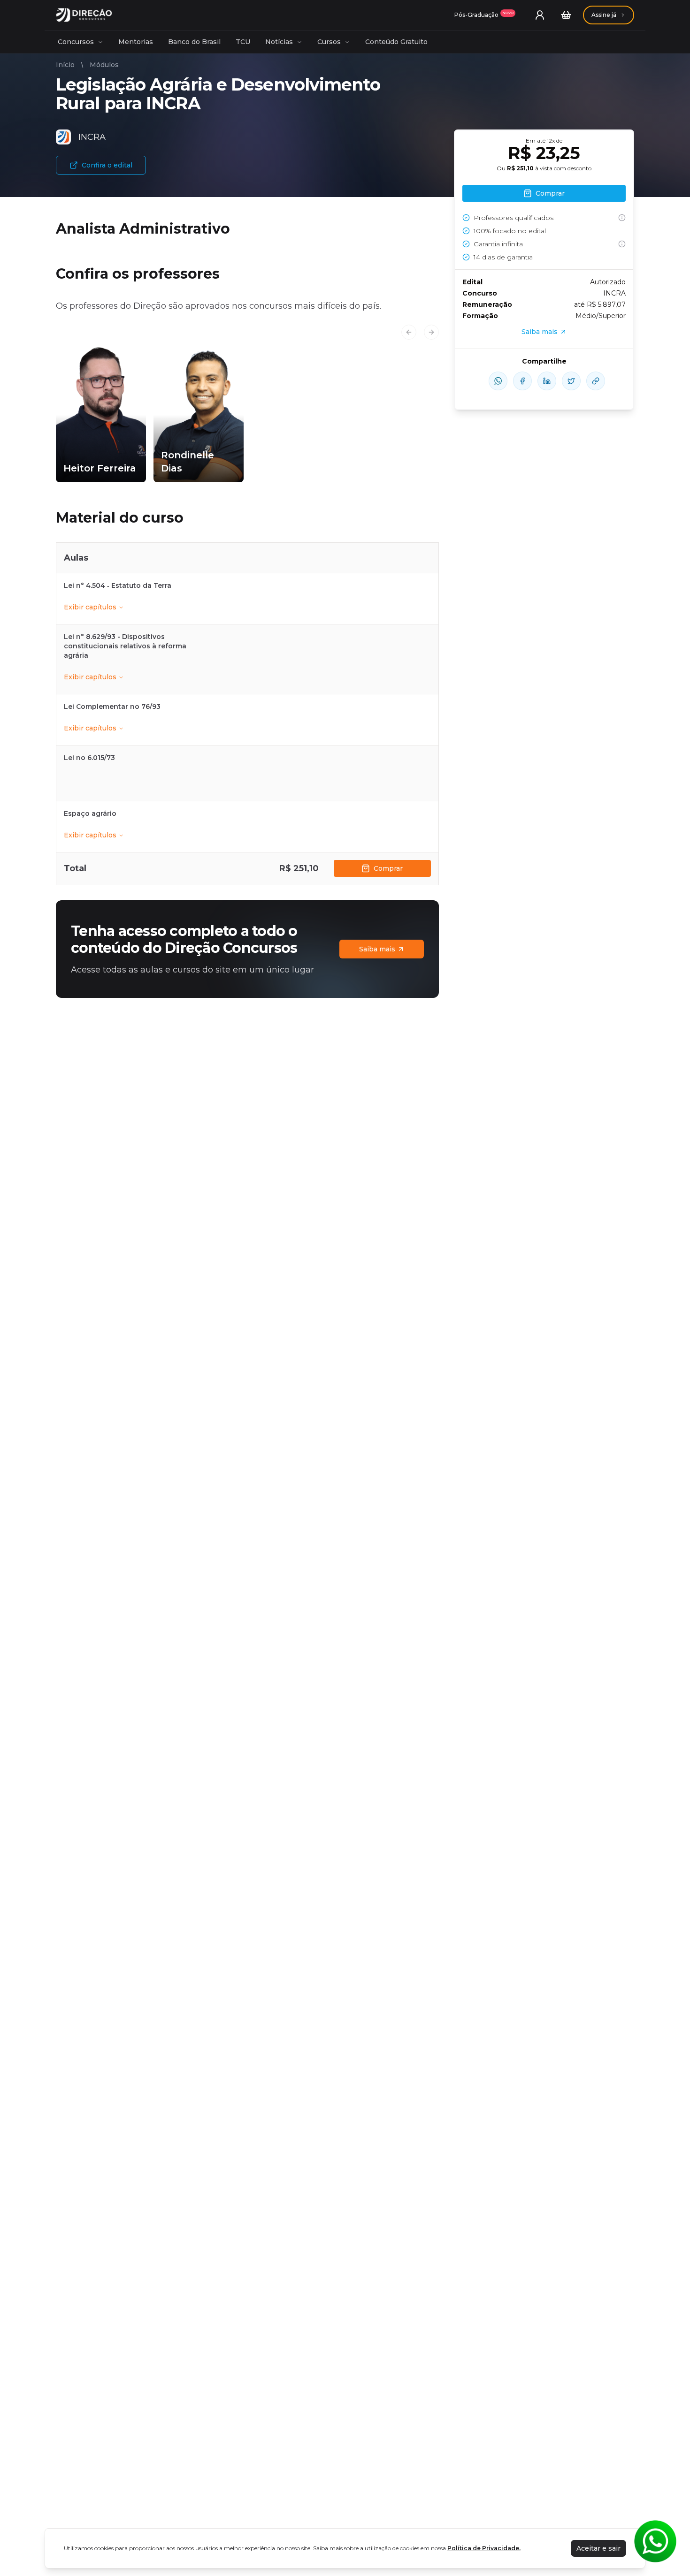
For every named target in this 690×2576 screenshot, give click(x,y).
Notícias (279, 42)
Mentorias (136, 42)
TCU (243, 42)
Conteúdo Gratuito (396, 42)
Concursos (76, 42)
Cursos (329, 42)
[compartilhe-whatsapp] (498, 381)
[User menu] (540, 15)
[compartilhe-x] (571, 381)
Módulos (104, 65)
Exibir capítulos (90, 607)
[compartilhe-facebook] (522, 381)
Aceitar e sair (598, 2548)
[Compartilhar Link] (596, 381)
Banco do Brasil (194, 42)
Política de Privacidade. (484, 2548)
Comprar (388, 868)
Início (65, 65)
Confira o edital (107, 165)
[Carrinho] (566, 15)
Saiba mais (377, 949)
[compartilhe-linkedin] (547, 381)
